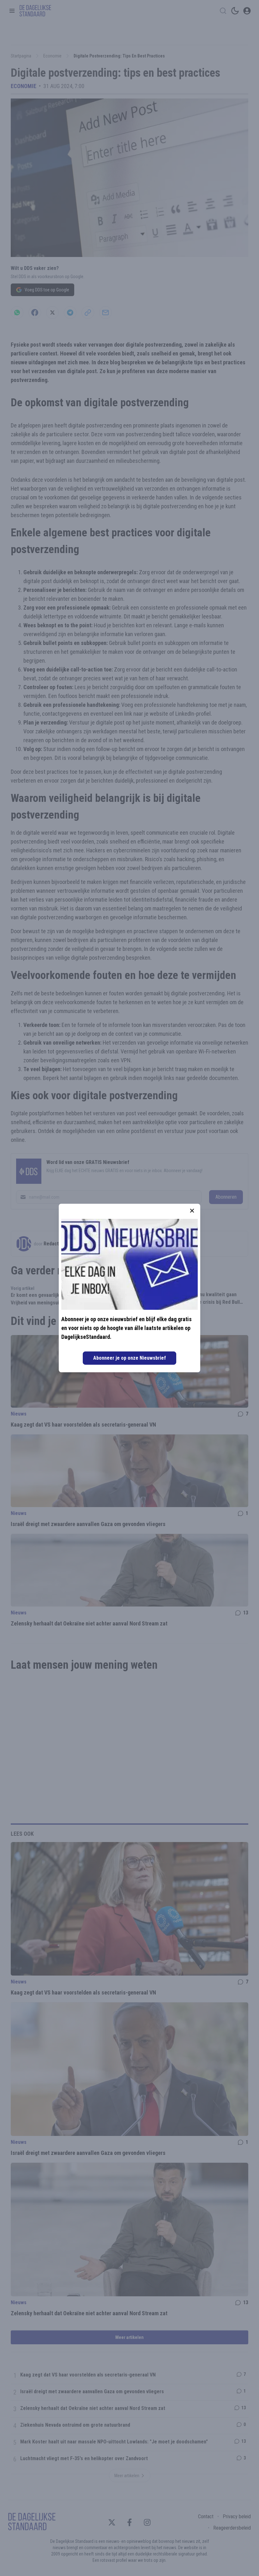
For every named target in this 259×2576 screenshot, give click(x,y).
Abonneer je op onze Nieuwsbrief (129, 1358)
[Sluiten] (192, 1211)
